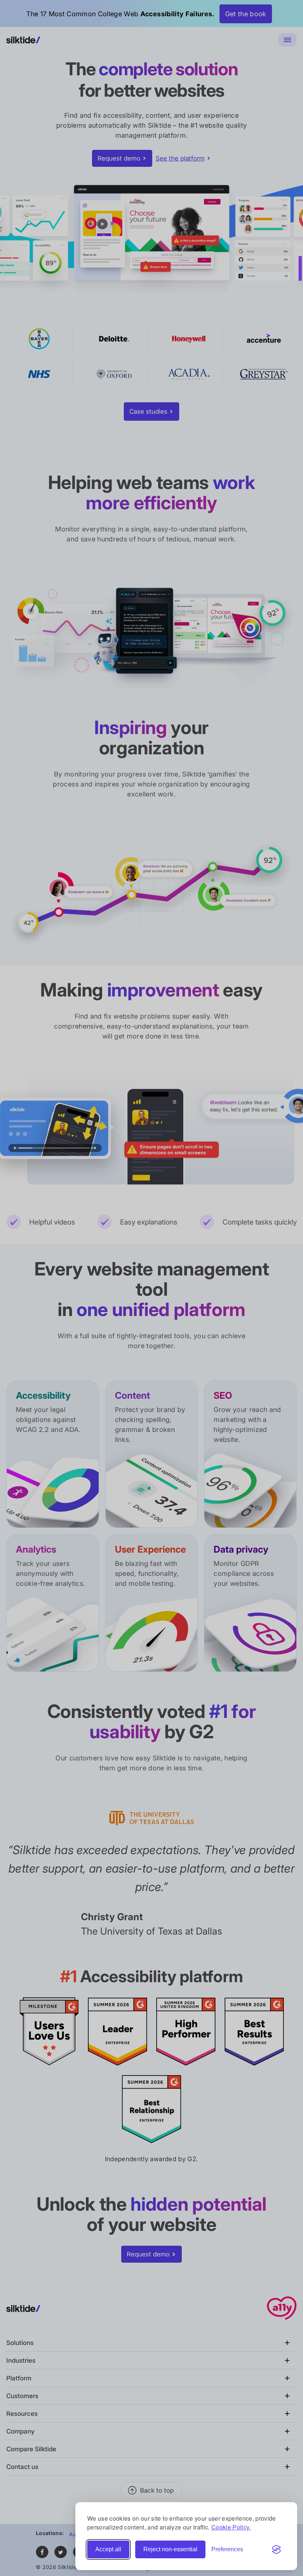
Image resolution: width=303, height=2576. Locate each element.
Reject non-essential (170, 2549)
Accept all (108, 2549)
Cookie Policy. (231, 2527)
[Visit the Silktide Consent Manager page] (276, 2549)
